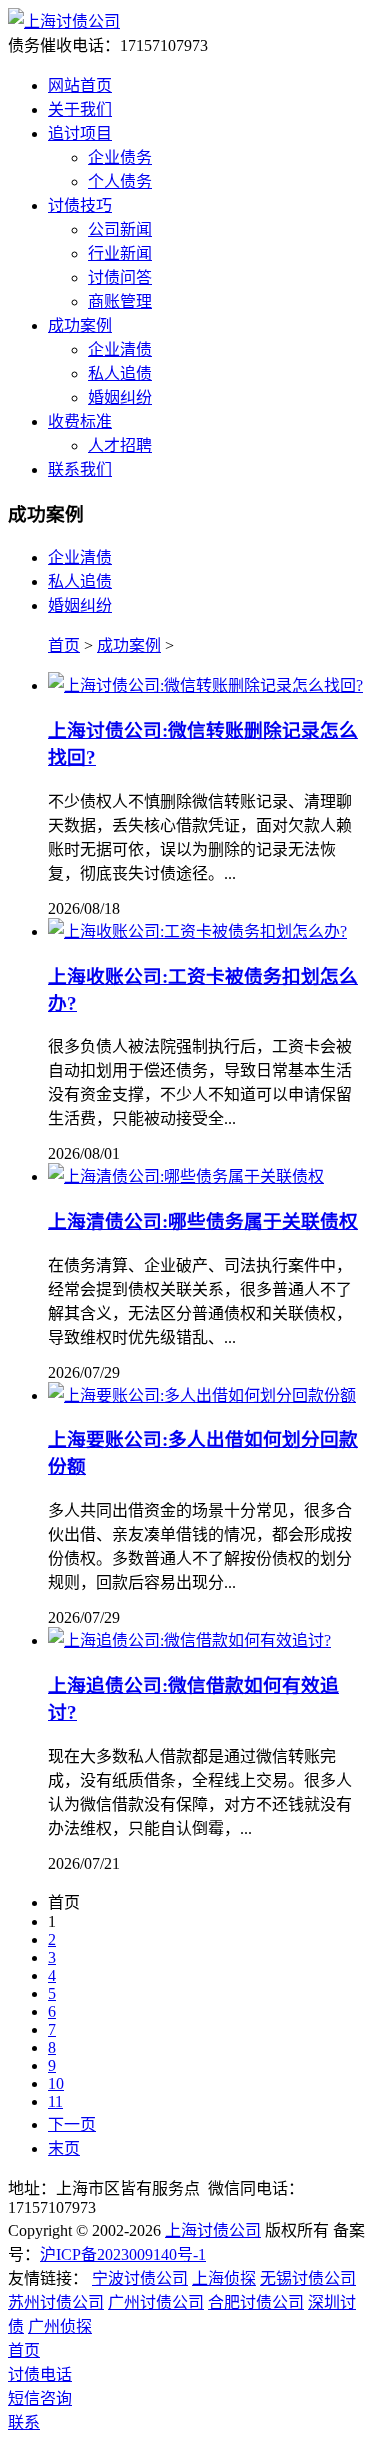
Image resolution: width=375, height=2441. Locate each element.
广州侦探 (60, 2326)
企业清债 (120, 349)
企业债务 (120, 157)
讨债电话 (40, 2374)
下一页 (72, 2124)
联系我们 (80, 469)
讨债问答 (120, 277)
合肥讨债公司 (256, 2302)
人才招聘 (120, 445)
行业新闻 (120, 253)
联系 (24, 2422)
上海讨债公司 (213, 2230)
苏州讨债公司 (56, 2302)
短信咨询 (40, 2398)
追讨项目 (80, 133)
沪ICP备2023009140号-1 (123, 2254)
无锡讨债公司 (308, 2278)
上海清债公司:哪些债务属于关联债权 (203, 1221)
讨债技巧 (80, 205)
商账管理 (120, 301)
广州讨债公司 (156, 2302)
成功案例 (80, 325)
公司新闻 (120, 229)
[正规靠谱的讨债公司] (64, 21)
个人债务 (120, 181)
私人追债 (120, 373)
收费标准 (80, 421)
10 (56, 2083)
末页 (64, 2148)
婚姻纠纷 (120, 397)
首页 (64, 645)
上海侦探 (224, 2278)
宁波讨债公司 (140, 2278)
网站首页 (80, 85)
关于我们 (80, 109)
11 (55, 2101)
